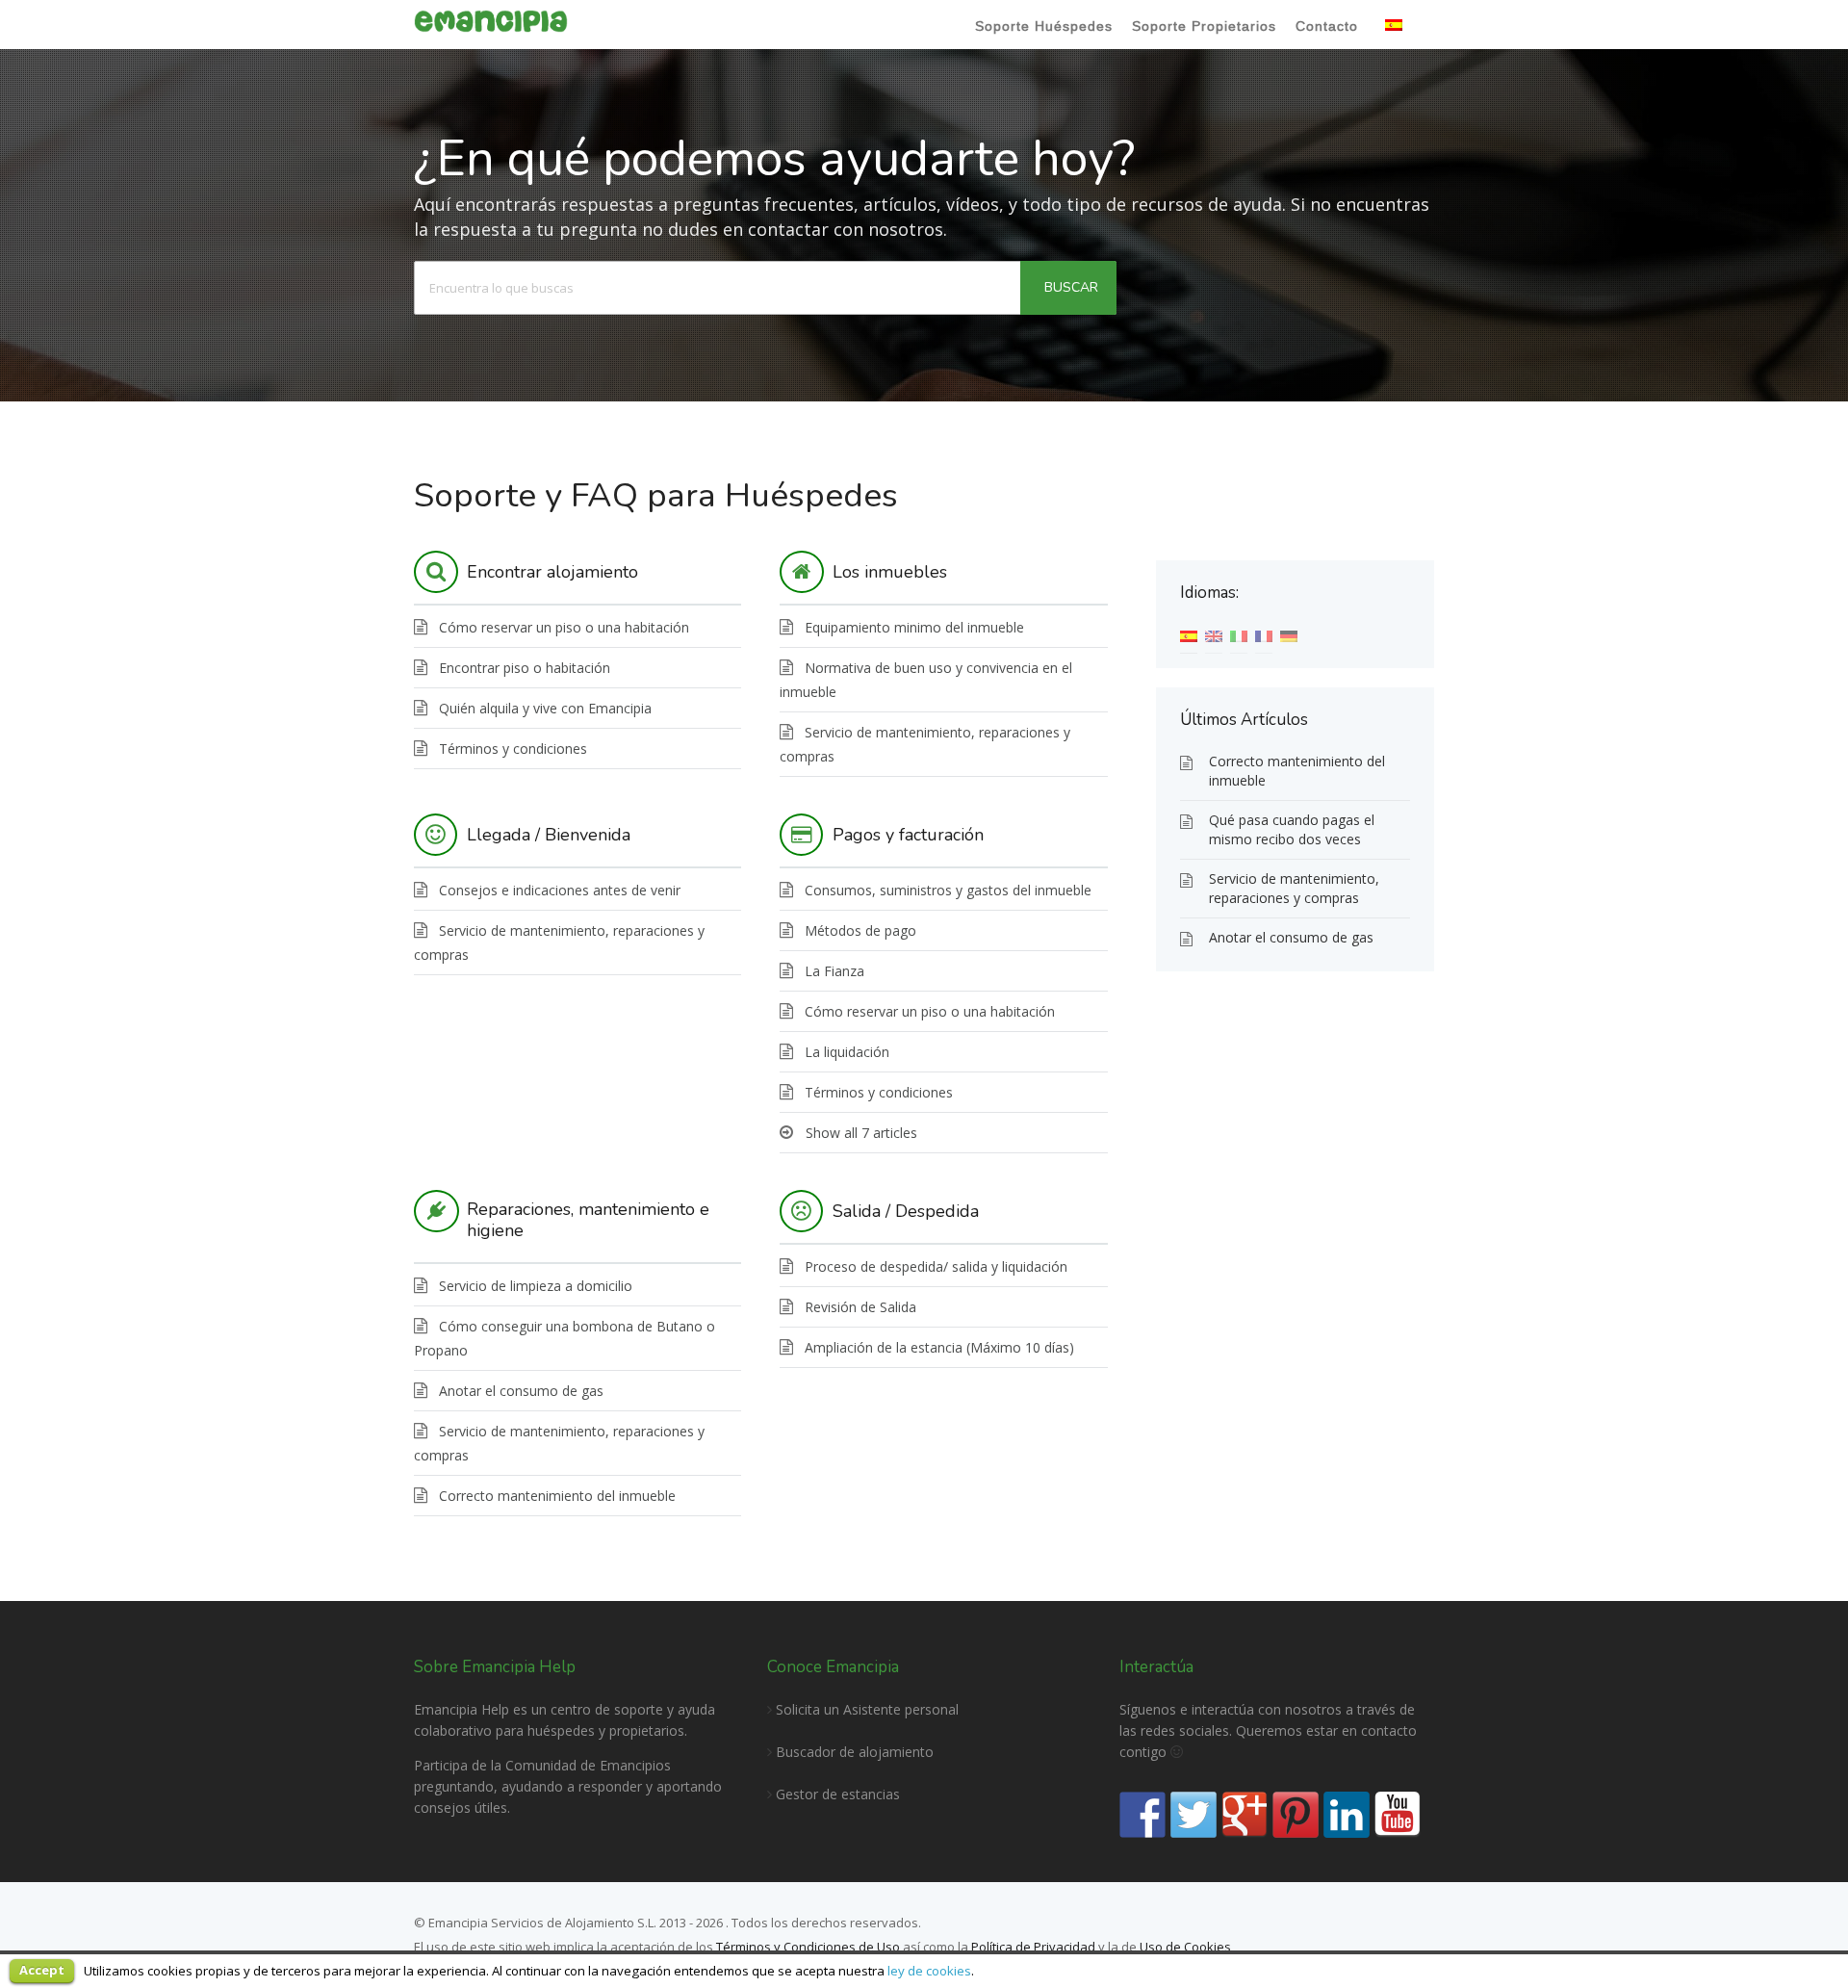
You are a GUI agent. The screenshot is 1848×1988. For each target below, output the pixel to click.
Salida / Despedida (906, 1211)
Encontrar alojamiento (552, 572)
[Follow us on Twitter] (1193, 1815)
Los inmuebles (890, 572)
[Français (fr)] (1264, 634)
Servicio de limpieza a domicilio (536, 1286)
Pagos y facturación (908, 835)
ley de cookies (929, 1971)
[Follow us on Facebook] (1142, 1815)
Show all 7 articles (861, 1133)
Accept (42, 1970)
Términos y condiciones (513, 749)
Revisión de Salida (860, 1307)
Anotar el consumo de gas (521, 1391)
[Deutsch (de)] (1289, 634)
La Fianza (834, 971)
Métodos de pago (860, 930)
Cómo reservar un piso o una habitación (564, 627)
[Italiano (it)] (1239, 634)
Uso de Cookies (1185, 1947)
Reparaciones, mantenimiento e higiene (588, 1220)
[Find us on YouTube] (1398, 1815)
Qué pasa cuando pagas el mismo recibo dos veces (1292, 829)
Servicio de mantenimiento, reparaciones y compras (1294, 888)
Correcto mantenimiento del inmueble (557, 1496)
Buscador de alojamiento (855, 1752)
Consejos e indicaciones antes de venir (560, 890)
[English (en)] (1214, 634)
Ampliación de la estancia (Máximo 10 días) (939, 1347)
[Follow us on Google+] (1245, 1815)
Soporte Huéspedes (1044, 26)
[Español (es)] (1189, 634)
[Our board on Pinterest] (1296, 1815)
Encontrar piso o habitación (525, 668)
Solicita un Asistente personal (865, 1709)
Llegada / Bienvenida (549, 835)
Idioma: (1401, 27)
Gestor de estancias (838, 1794)
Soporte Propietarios (1204, 26)
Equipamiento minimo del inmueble (914, 627)
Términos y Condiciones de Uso (807, 1947)
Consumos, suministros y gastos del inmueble (948, 890)
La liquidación (847, 1052)
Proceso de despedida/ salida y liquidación (936, 1266)
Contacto (1327, 26)
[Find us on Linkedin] (1347, 1815)
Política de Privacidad (1033, 1947)
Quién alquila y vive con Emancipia (545, 708)
